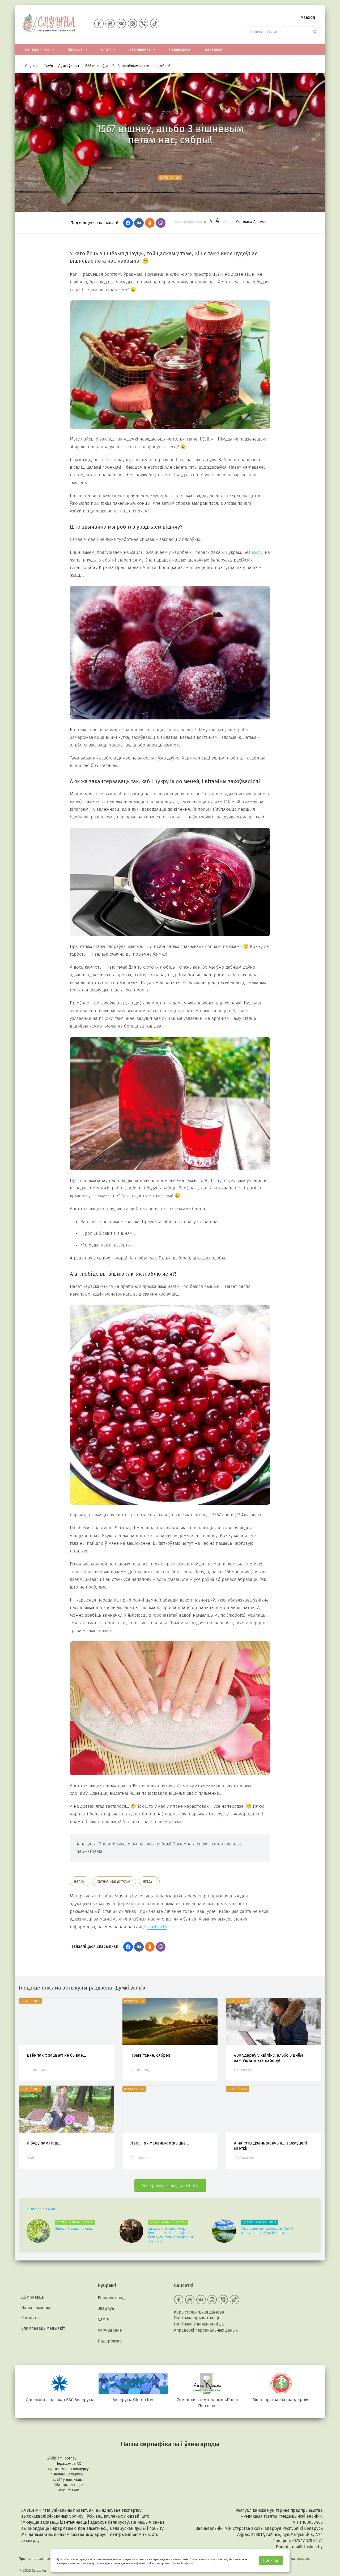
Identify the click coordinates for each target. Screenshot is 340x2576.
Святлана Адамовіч (253, 222)
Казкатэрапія (215, 49)
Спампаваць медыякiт (43, 2328)
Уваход (308, 17)
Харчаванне (140, 49)
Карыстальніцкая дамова (199, 2312)
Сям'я (106, 49)
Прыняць (271, 2560)
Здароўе (75, 49)
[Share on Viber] (161, 223)
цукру (257, 552)
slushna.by (157, 1927)
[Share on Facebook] (128, 223)
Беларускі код (37, 49)
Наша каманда (36, 2308)
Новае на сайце (42, 2209)
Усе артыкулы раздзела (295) (170, 2185)
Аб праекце (33, 2297)
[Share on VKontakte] (139, 223)
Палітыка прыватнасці (197, 2318)
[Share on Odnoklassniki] (150, 223)
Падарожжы (180, 49)
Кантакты (30, 2318)
